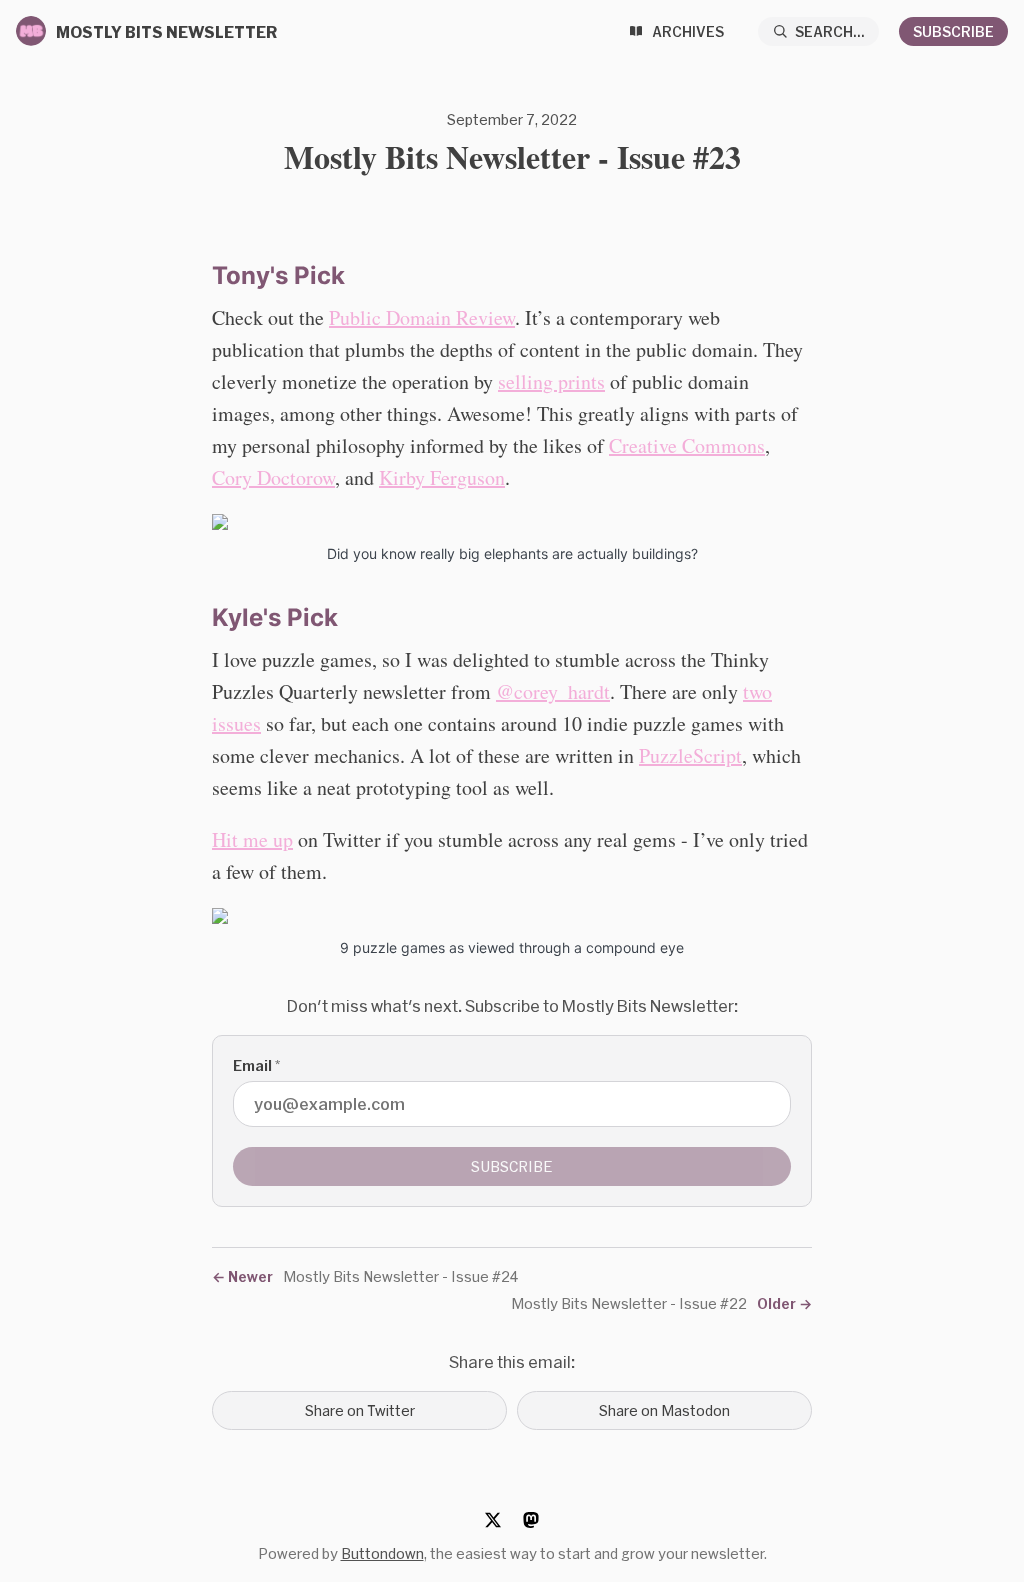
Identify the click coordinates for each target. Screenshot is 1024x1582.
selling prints (551, 381)
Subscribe (953, 31)
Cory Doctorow (273, 477)
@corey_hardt (553, 691)
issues (236, 723)
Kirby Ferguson (442, 477)
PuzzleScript (690, 755)
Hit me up (252, 839)
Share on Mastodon (664, 1410)
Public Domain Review (422, 317)
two (757, 691)
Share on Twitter (360, 1410)
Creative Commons (687, 445)
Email (256, 1065)
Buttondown (382, 1553)
